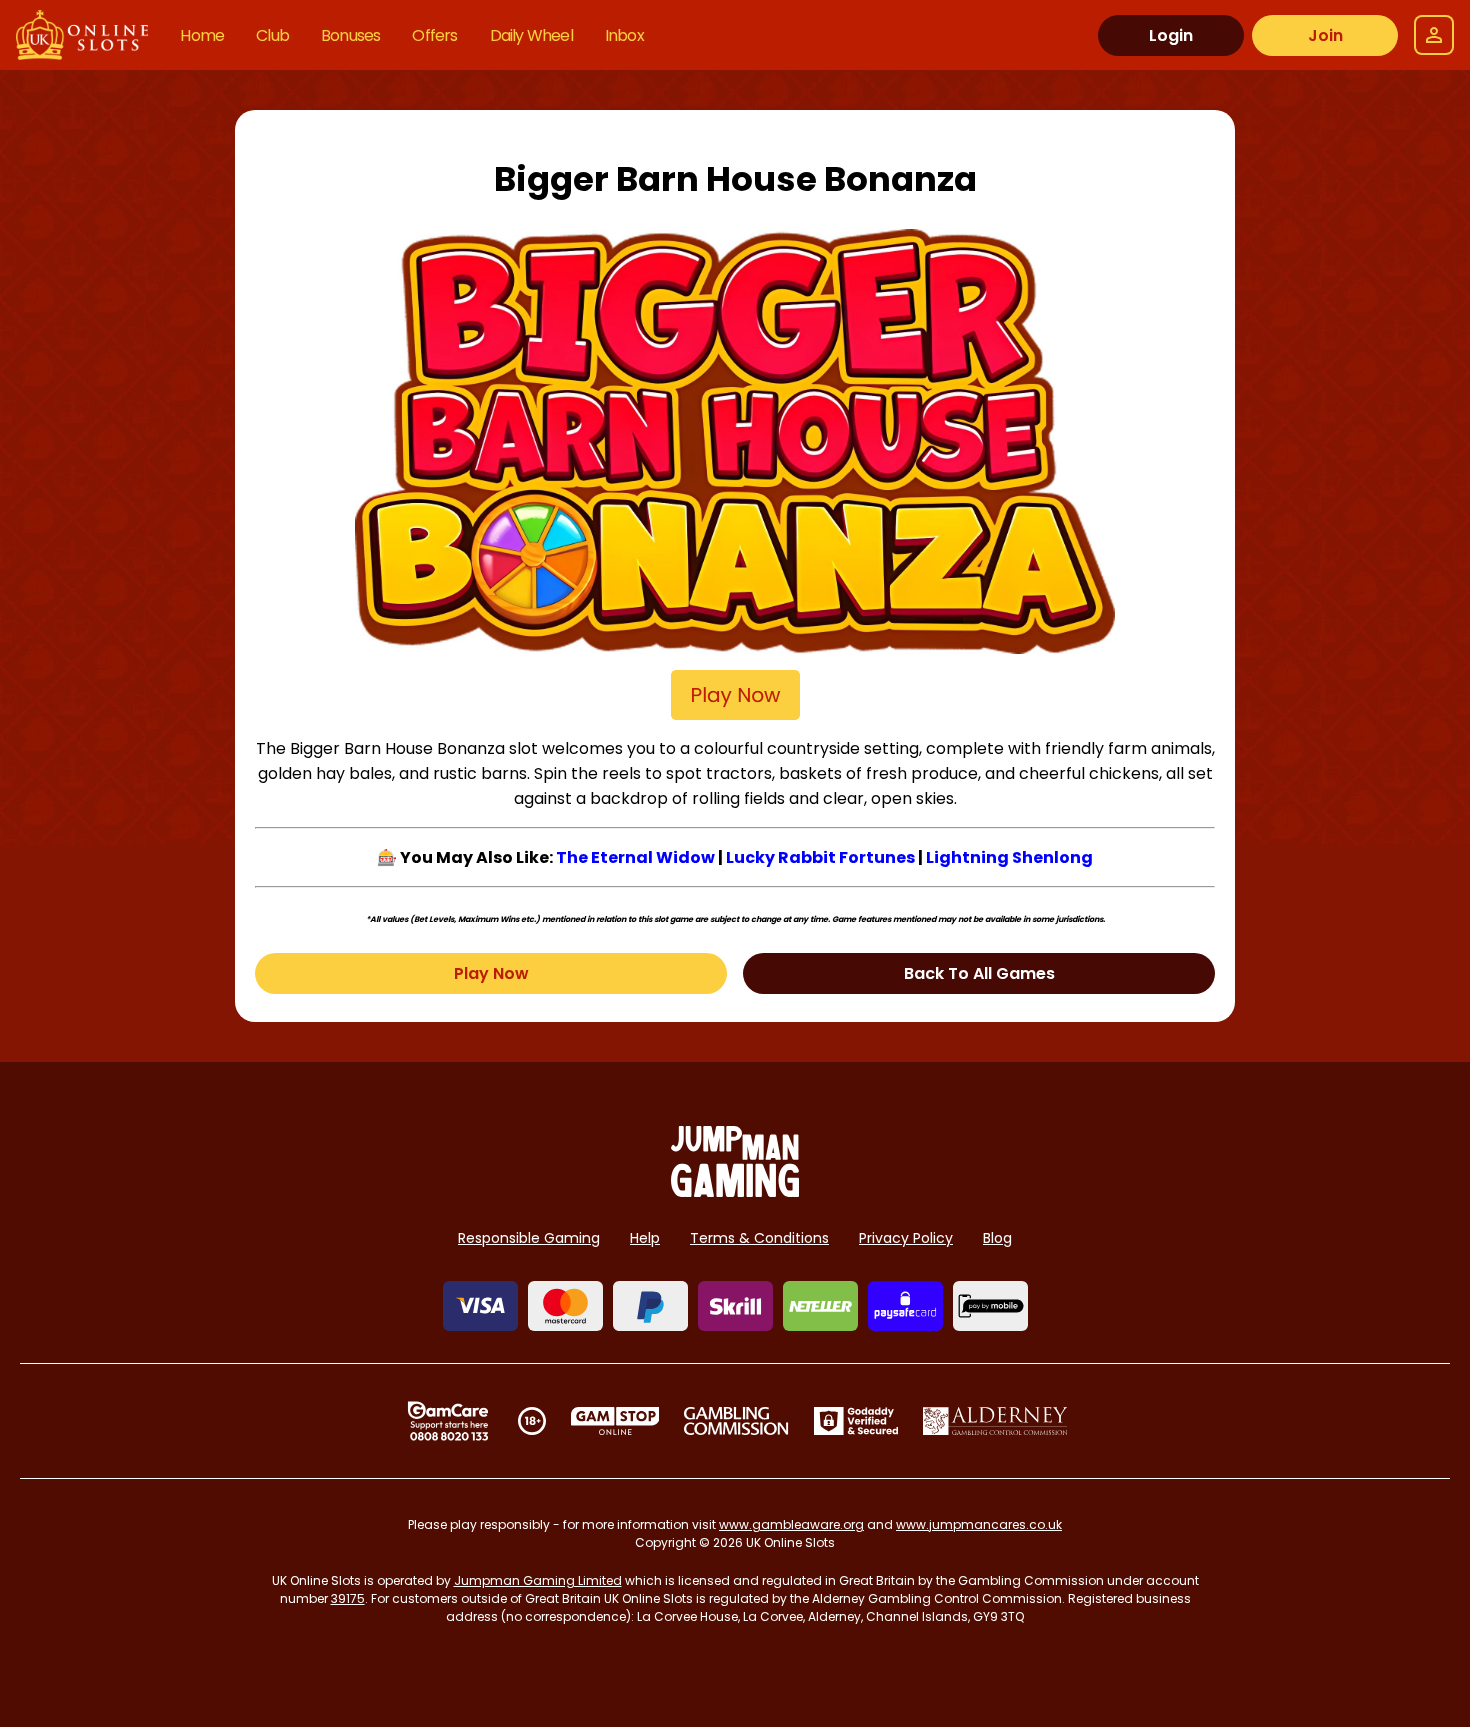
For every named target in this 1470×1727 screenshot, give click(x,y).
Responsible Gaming (529, 1238)
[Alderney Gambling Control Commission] (995, 1421)
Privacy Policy (906, 1238)
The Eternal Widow (635, 857)
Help (645, 1238)
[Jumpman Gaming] (735, 1191)
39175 (348, 1598)
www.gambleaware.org (791, 1524)
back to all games (979, 973)
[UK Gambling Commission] (736, 1421)
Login (1171, 35)
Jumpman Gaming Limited (538, 1580)
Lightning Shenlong (1009, 857)
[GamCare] (448, 1421)
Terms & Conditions (759, 1238)
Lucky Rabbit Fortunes (820, 857)
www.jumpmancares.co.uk (979, 1524)
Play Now (491, 973)
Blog (997, 1238)
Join (1325, 35)
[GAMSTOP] (615, 1421)
